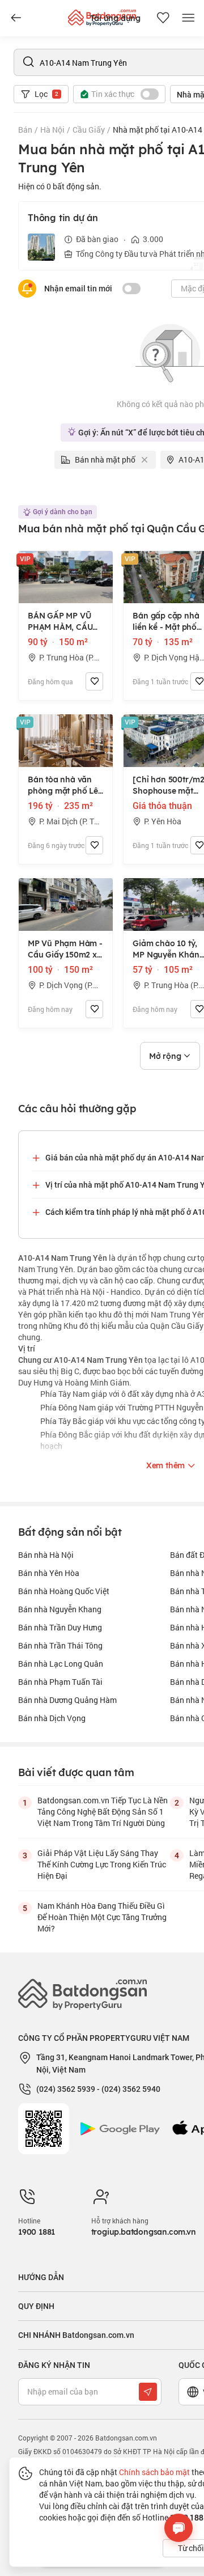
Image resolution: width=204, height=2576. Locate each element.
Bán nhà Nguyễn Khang (60, 1609)
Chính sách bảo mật (154, 2472)
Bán (25, 130)
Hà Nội (52, 130)
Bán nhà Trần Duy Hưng (60, 1627)
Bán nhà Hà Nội (46, 1555)
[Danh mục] (16, 18)
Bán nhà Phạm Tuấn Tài (60, 1682)
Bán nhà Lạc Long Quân (61, 1664)
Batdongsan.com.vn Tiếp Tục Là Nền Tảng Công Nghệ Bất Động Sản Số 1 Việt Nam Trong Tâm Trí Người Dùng (103, 1812)
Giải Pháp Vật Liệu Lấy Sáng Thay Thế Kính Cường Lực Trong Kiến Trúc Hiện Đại (102, 1864)
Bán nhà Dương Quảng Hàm (67, 1700)
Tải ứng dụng (115, 18)
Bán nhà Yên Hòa (49, 1573)
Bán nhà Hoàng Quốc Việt (64, 1591)
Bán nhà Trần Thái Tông (60, 1645)
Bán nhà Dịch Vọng (52, 1718)
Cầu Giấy (89, 130)
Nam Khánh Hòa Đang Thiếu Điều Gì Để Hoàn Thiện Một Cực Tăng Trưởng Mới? (102, 1917)
